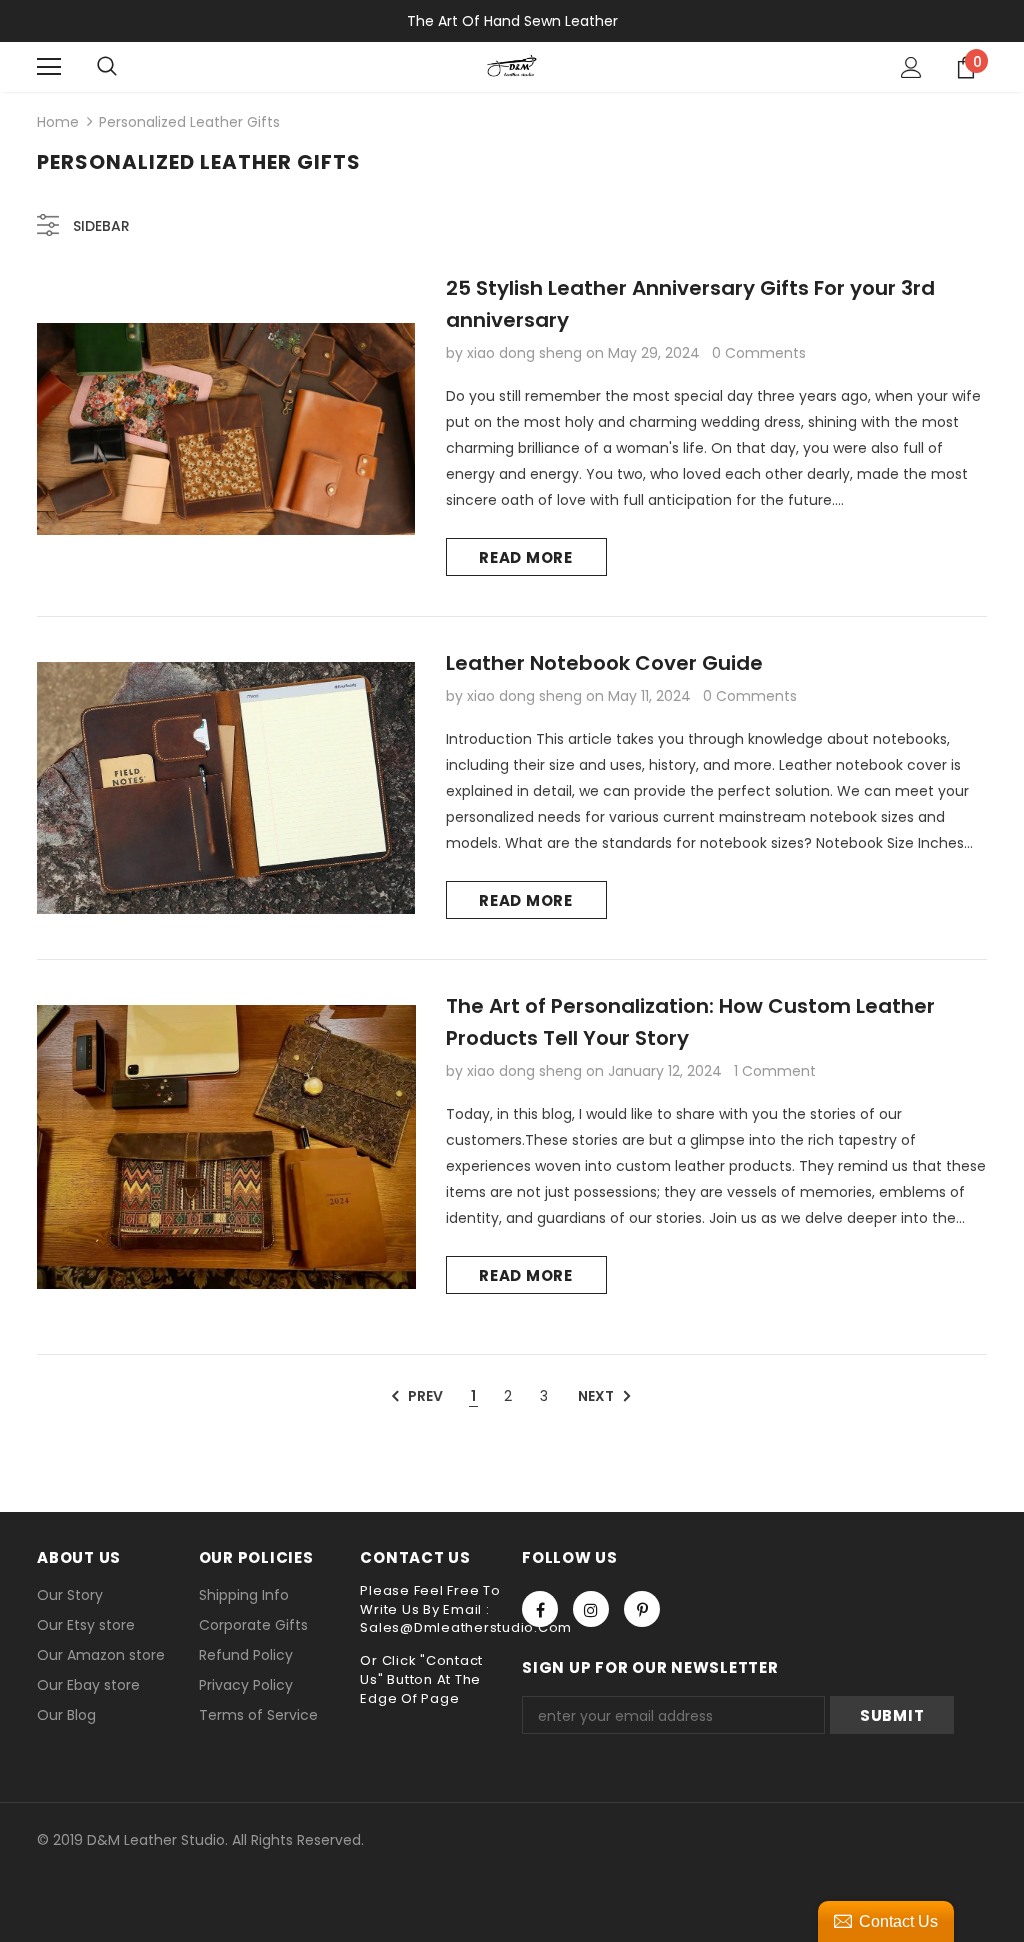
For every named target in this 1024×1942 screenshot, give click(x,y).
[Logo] (511, 66)
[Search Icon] (107, 67)
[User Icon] (911, 67)
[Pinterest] (642, 1609)
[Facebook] (540, 1609)
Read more (526, 557)
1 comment (775, 1071)
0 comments (759, 353)
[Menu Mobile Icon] (49, 67)
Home (58, 122)
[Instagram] (591, 1609)
